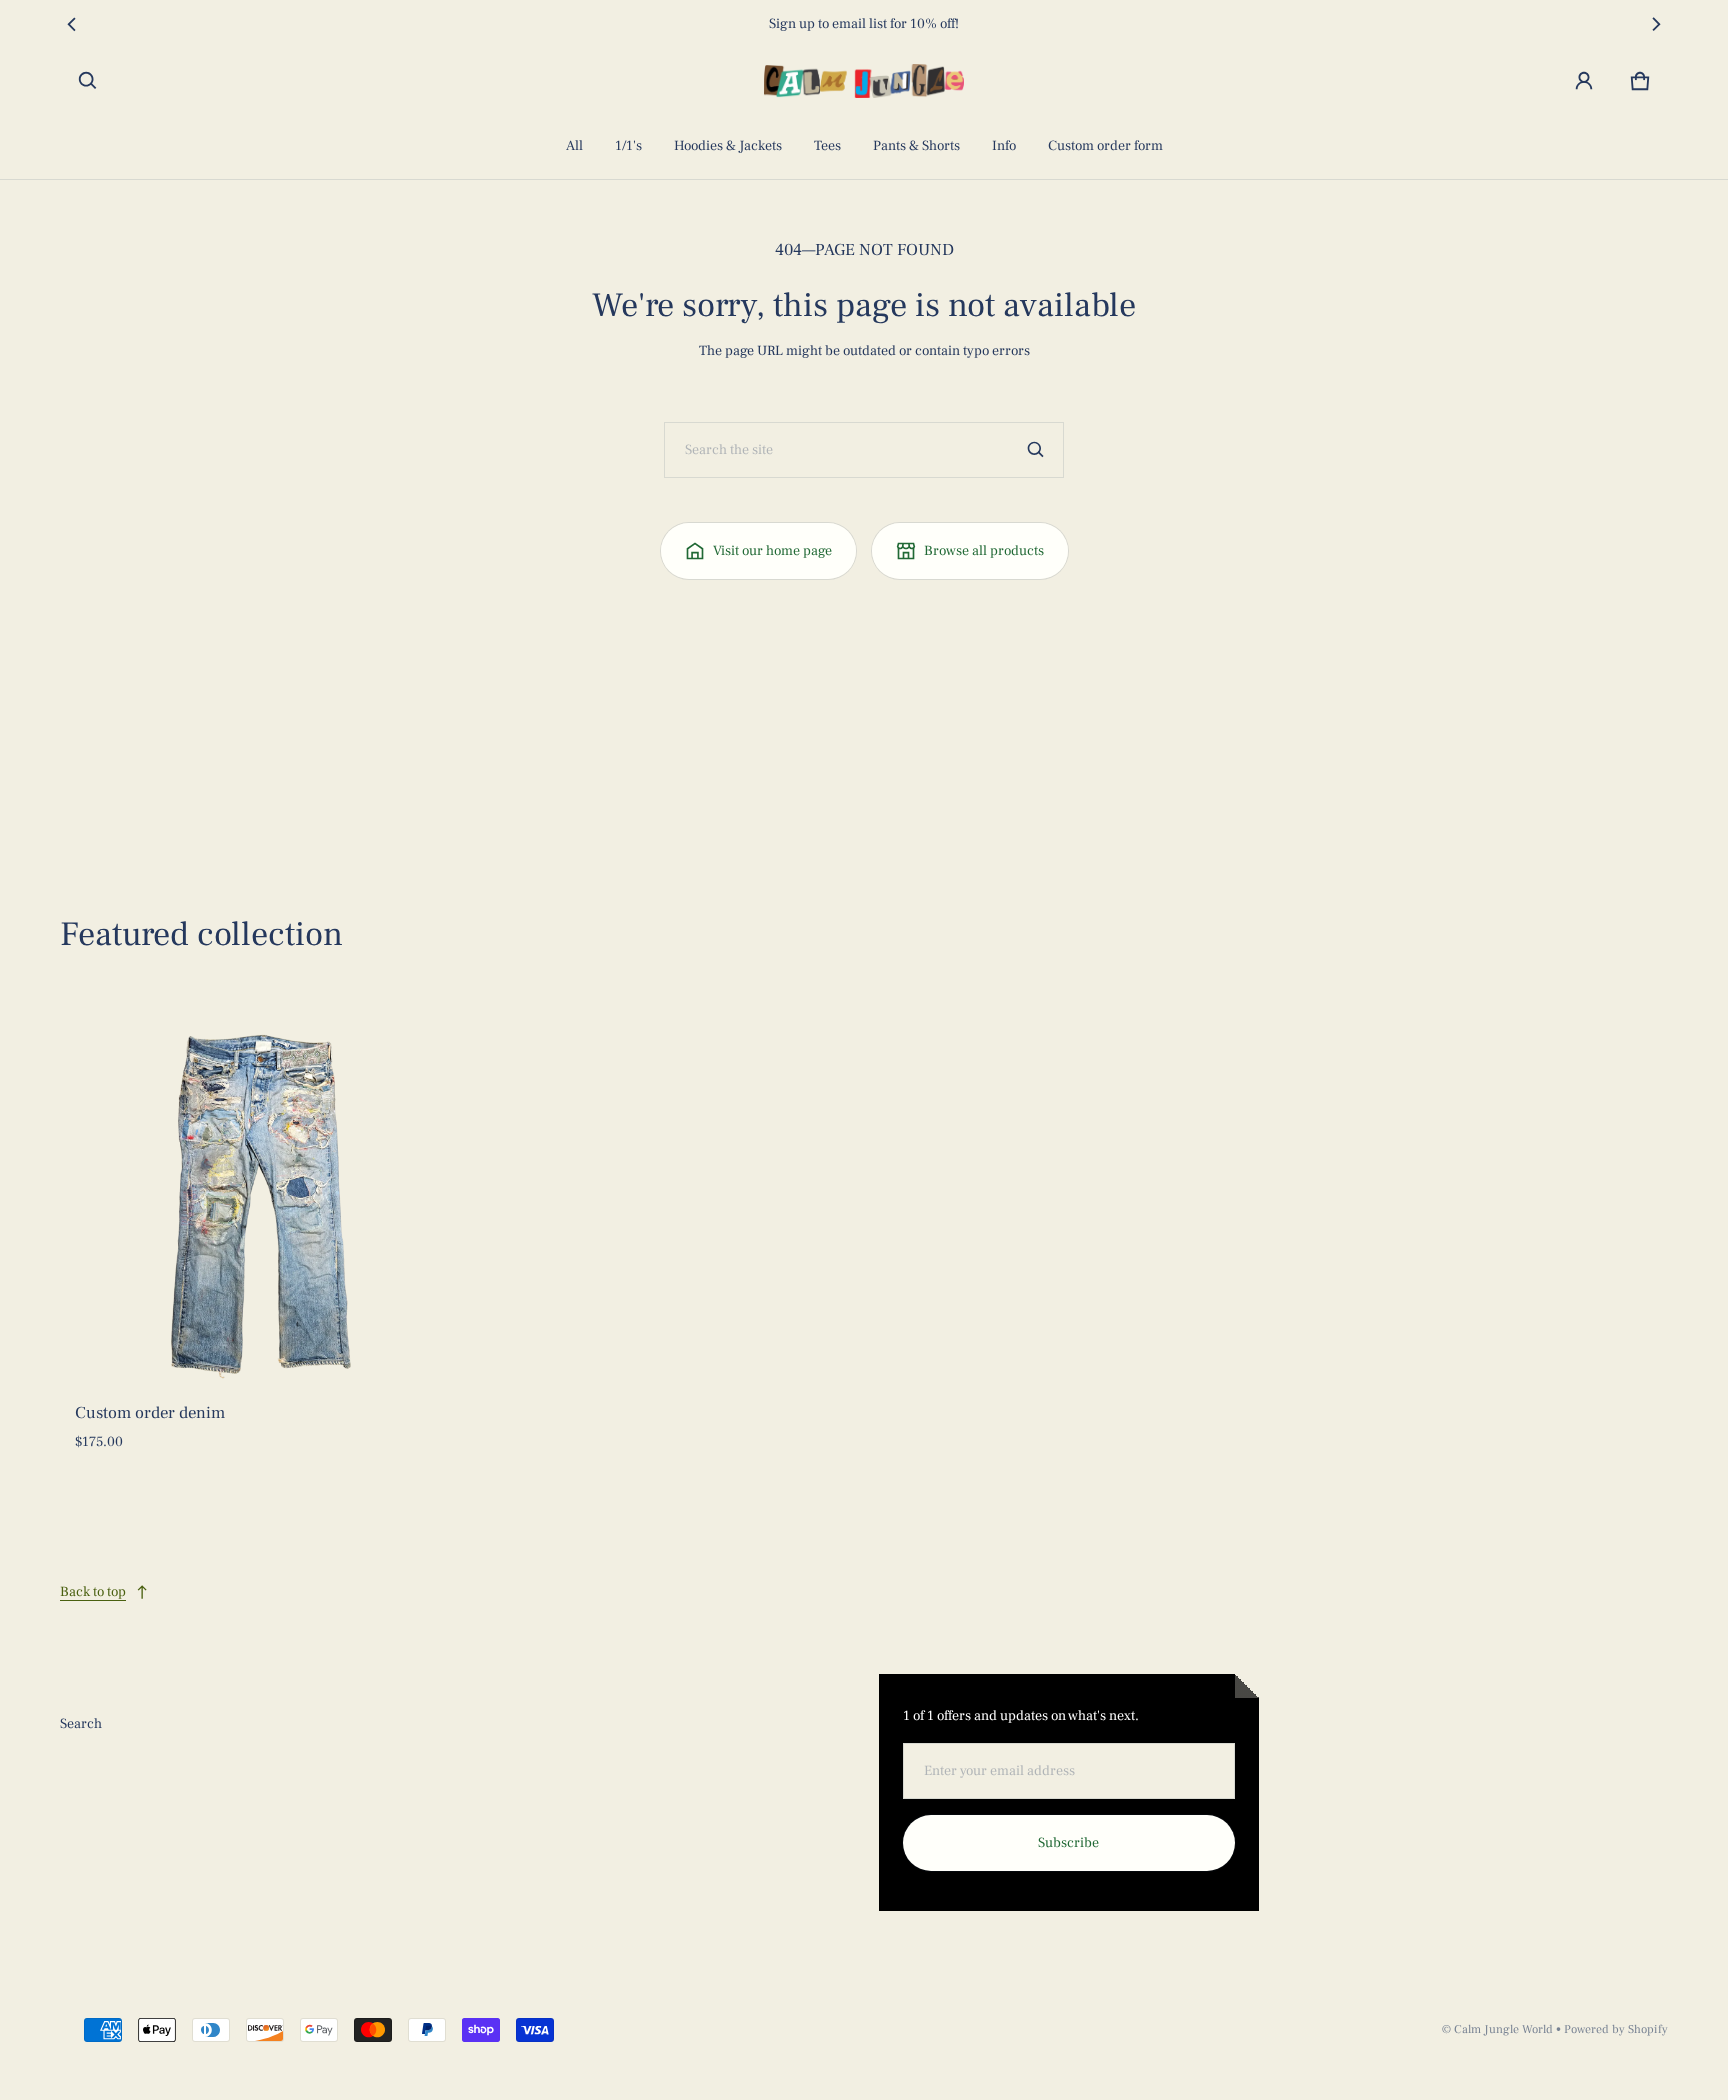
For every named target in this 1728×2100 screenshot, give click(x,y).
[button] (88, 81)
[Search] (1036, 450)
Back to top (93, 1592)
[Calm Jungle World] (864, 81)
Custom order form (1105, 146)
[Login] (1584, 81)
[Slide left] (71, 24)
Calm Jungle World (1503, 2029)
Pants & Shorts (916, 146)
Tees (827, 146)
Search (81, 1724)
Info (1004, 146)
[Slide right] (1656, 24)
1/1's (628, 146)
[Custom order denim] (261, 1202)
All (574, 146)
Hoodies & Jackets (728, 146)
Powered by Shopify (1616, 2029)
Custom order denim (150, 1413)
